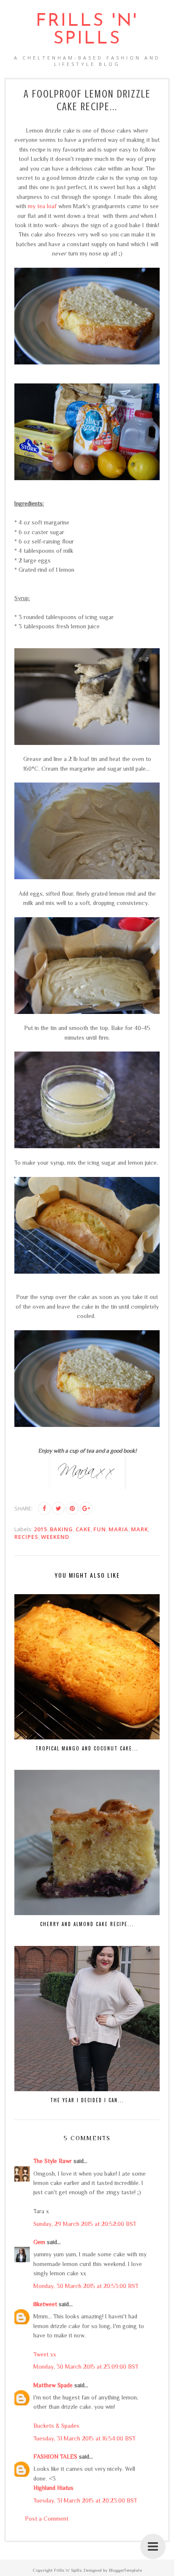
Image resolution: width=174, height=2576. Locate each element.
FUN (100, 1529)
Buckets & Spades (56, 2426)
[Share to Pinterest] (72, 1508)
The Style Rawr (53, 2161)
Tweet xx (45, 2354)
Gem (39, 2242)
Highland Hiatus (53, 2488)
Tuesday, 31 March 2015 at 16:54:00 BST (84, 2438)
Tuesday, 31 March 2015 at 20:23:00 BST (85, 2500)
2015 (41, 1529)
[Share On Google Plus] (86, 1508)
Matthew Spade (53, 2385)
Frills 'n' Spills (87, 30)
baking (61, 1529)
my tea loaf (42, 206)
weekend (55, 1537)
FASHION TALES (55, 2456)
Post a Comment (47, 2519)
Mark (140, 1529)
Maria (118, 1529)
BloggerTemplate (125, 2570)
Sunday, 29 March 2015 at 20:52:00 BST (85, 2224)
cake (83, 1529)
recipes (26, 1537)
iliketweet (45, 2304)
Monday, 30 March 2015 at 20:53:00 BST (86, 2286)
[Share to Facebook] (44, 1508)
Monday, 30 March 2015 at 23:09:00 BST (86, 2367)
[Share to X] (58, 1508)
